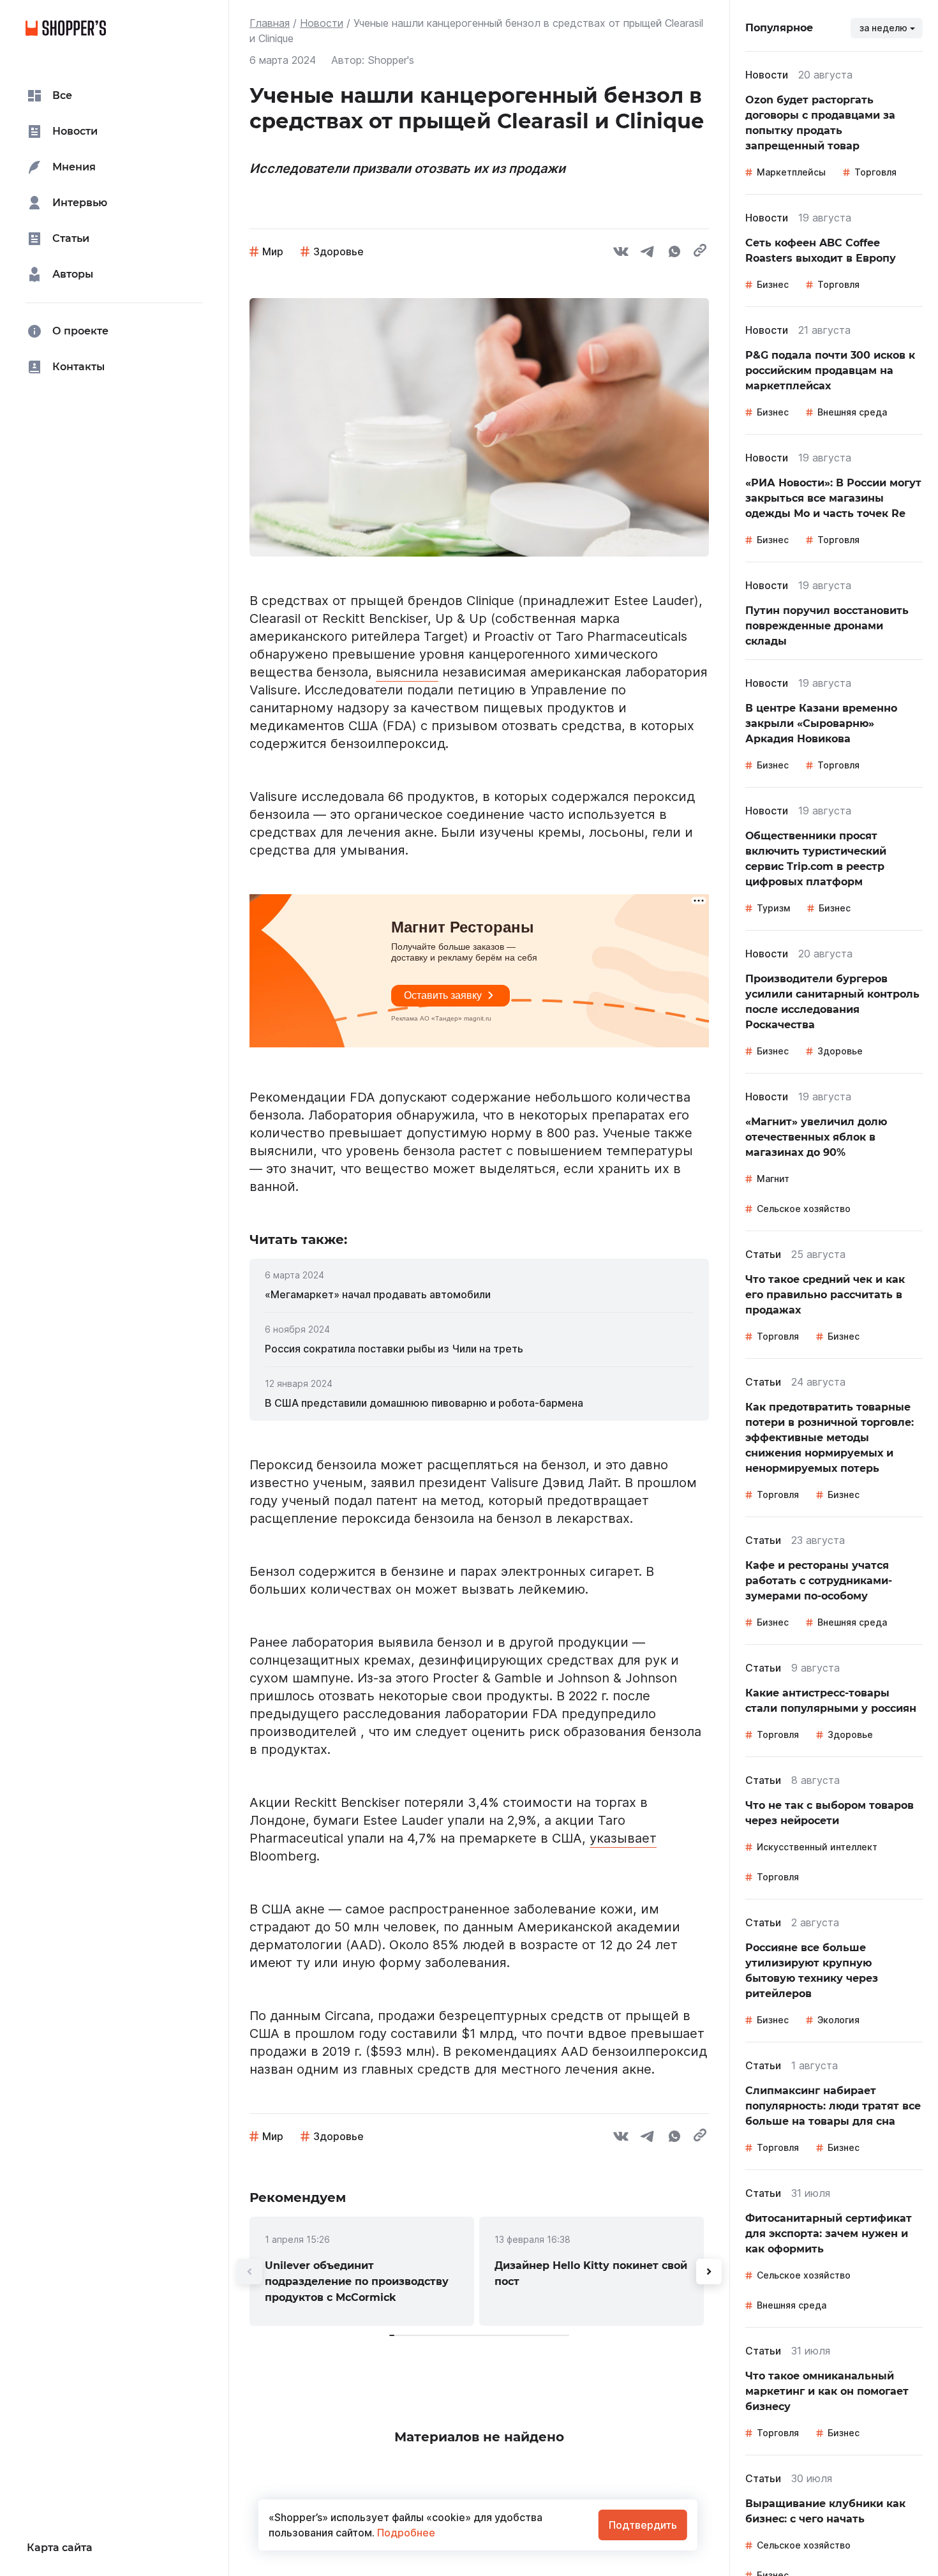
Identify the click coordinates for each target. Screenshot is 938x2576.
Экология (838, 2020)
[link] (479, 1294)
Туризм (773, 908)
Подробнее (405, 2533)
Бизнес (773, 284)
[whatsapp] (674, 253)
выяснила (407, 672)
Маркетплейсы (791, 172)
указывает (623, 1838)
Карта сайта (60, 2548)
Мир (273, 251)
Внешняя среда (852, 412)
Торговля (875, 172)
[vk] (621, 253)
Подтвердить (643, 2525)
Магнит (773, 1179)
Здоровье (339, 251)
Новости (322, 23)
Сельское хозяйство (804, 1209)
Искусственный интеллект (817, 1847)
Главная (270, 23)
